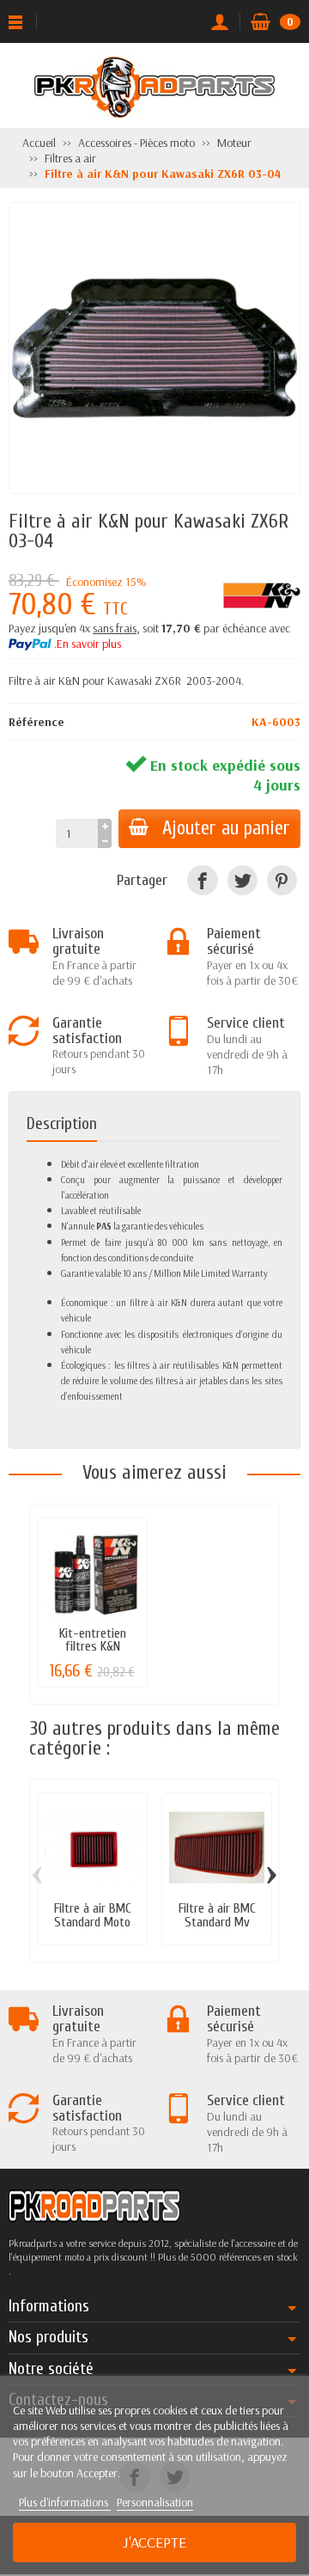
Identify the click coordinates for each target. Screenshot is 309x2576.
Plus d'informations (65, 2502)
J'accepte (154, 2542)
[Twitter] (242, 880)
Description (62, 1124)
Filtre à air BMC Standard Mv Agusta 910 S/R (217, 1922)
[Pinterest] (282, 880)
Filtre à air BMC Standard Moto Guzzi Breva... (93, 1922)
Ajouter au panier (226, 828)
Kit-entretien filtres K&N (93, 1640)
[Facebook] (202, 880)
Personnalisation (155, 2502)
